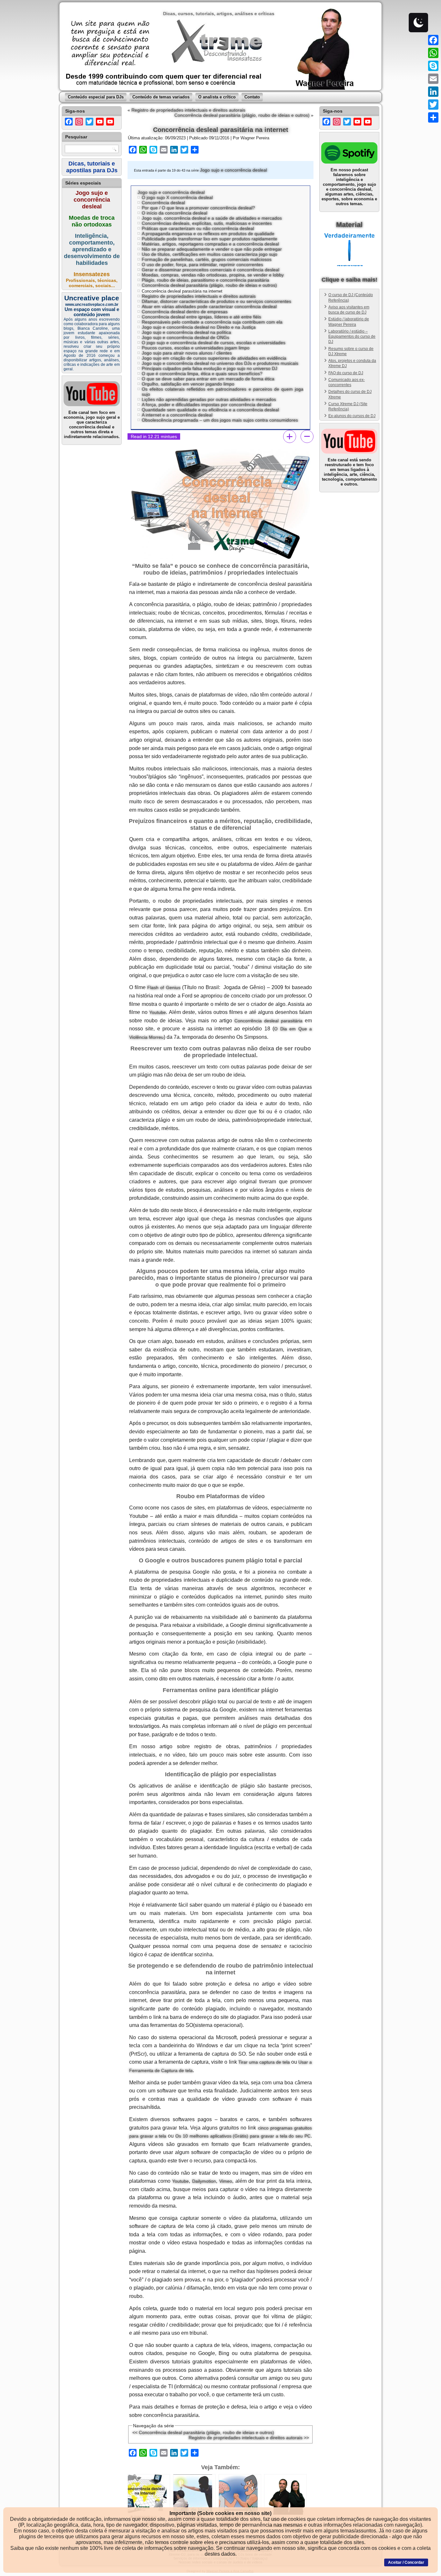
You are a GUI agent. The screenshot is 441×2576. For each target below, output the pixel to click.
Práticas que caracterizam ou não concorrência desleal (198, 228)
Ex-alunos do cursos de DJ (352, 416)
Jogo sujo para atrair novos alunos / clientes (187, 353)
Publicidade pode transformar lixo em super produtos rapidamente (210, 239)
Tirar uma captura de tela (264, 2062)
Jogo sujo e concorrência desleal (233, 170)
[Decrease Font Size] (307, 436)
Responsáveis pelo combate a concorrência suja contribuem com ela (212, 322)
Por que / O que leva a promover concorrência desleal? (198, 208)
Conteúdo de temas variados (161, 97)
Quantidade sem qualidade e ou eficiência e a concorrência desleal (210, 410)
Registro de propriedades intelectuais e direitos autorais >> (249, 2438)
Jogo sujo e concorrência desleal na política (186, 332)
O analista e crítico (217, 97)
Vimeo (226, 2181)
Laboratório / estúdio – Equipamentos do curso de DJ (352, 337)
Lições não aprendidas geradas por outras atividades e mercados (209, 399)
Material (349, 225)
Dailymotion (204, 2181)
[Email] (433, 79)
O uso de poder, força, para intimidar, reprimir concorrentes (202, 265)
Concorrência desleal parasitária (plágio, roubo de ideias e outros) (242, 115)
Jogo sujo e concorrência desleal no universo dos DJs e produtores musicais (220, 363)
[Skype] (433, 66)
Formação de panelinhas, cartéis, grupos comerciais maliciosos (207, 259)
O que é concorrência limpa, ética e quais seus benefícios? (202, 374)
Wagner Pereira (255, 138)
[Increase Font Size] (290, 436)
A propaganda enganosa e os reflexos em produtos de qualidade (208, 234)
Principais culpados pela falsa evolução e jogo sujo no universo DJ (210, 368)
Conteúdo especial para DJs (96, 97)
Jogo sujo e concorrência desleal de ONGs (185, 337)
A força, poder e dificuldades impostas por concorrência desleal (206, 405)
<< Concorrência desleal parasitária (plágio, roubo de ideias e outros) (203, 2432)
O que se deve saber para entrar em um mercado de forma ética (208, 379)
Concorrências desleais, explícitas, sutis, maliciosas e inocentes (207, 223)
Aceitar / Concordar (406, 2562)
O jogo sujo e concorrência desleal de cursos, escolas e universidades (214, 343)
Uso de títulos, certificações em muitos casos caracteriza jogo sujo (210, 254)
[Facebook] (433, 40)
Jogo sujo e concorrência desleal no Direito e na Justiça (199, 327)
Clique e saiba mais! (349, 280)
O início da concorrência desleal (174, 213)
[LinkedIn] (433, 92)
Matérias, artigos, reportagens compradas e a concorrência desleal (210, 244)
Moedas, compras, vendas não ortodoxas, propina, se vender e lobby (213, 275)
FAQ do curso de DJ (346, 373)
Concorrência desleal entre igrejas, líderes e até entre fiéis (201, 317)
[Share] (433, 117)
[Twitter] (433, 105)
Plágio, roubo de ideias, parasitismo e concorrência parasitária (205, 280)
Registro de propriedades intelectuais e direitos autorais (188, 110)
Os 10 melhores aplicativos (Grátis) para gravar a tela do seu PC (243, 2136)
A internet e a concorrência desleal (177, 415)
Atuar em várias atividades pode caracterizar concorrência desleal (209, 306)
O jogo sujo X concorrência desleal (177, 197)
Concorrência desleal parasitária (268, 1021)
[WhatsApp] (433, 53)
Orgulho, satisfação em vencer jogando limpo (188, 384)
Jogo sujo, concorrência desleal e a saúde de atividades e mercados (212, 218)
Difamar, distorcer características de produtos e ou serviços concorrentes (216, 301)
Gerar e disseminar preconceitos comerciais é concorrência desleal (210, 270)
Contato (252, 97)
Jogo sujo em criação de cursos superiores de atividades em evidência (214, 358)
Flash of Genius (164, 987)
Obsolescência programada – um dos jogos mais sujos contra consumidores (220, 420)
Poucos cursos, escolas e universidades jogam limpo (196, 348)
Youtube (158, 1012)
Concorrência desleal (163, 203)
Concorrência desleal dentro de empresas (185, 312)
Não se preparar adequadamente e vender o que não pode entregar (212, 249)
